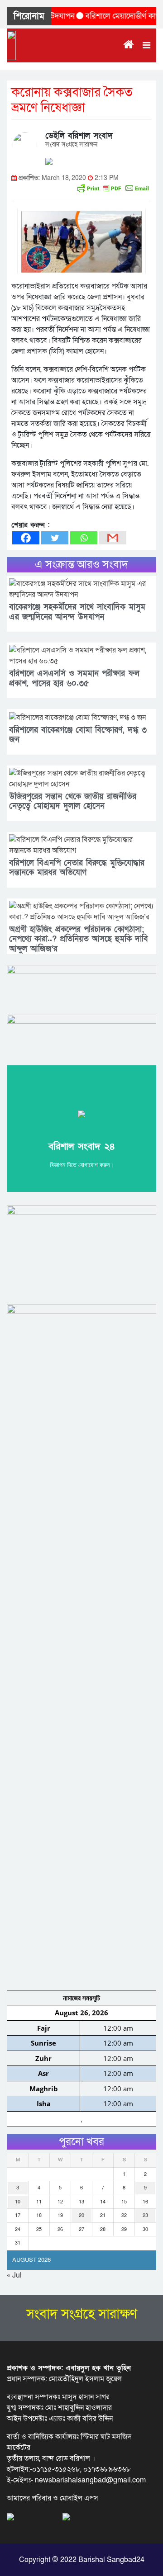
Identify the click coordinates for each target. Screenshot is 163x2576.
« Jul (14, 2275)
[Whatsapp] (84, 538)
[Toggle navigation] (146, 45)
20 (81, 2215)
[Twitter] (55, 538)
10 (18, 2202)
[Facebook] (26, 538)
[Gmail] (113, 538)
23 (145, 2215)
